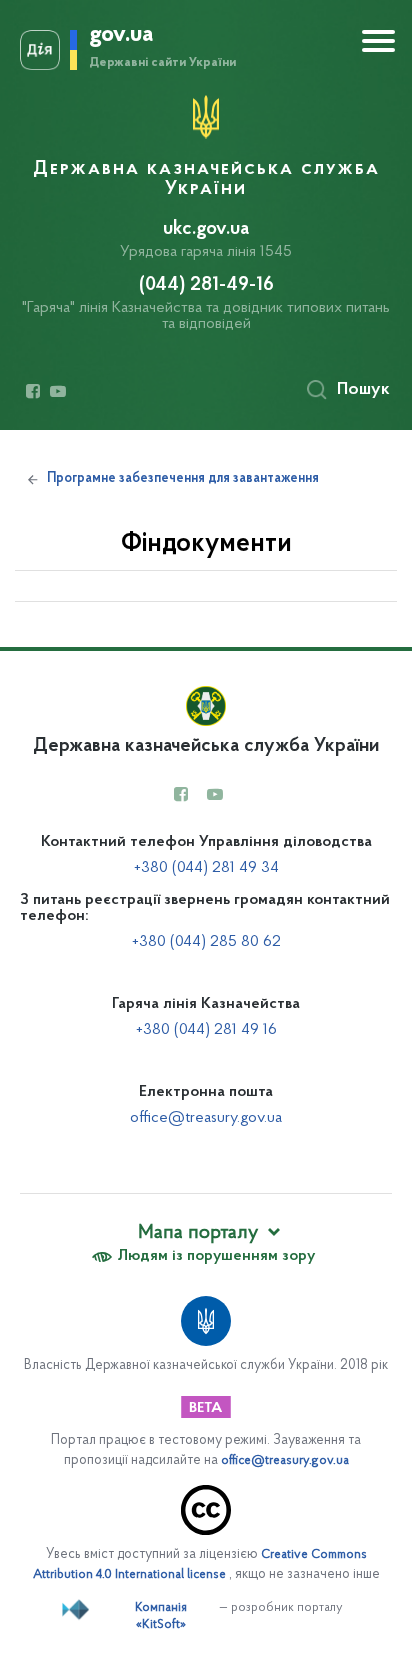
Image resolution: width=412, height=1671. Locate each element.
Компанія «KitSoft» (161, 1617)
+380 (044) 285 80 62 (206, 942)
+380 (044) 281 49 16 (206, 1030)
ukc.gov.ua (206, 229)
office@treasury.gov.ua (206, 1118)
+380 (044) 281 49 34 (206, 868)
